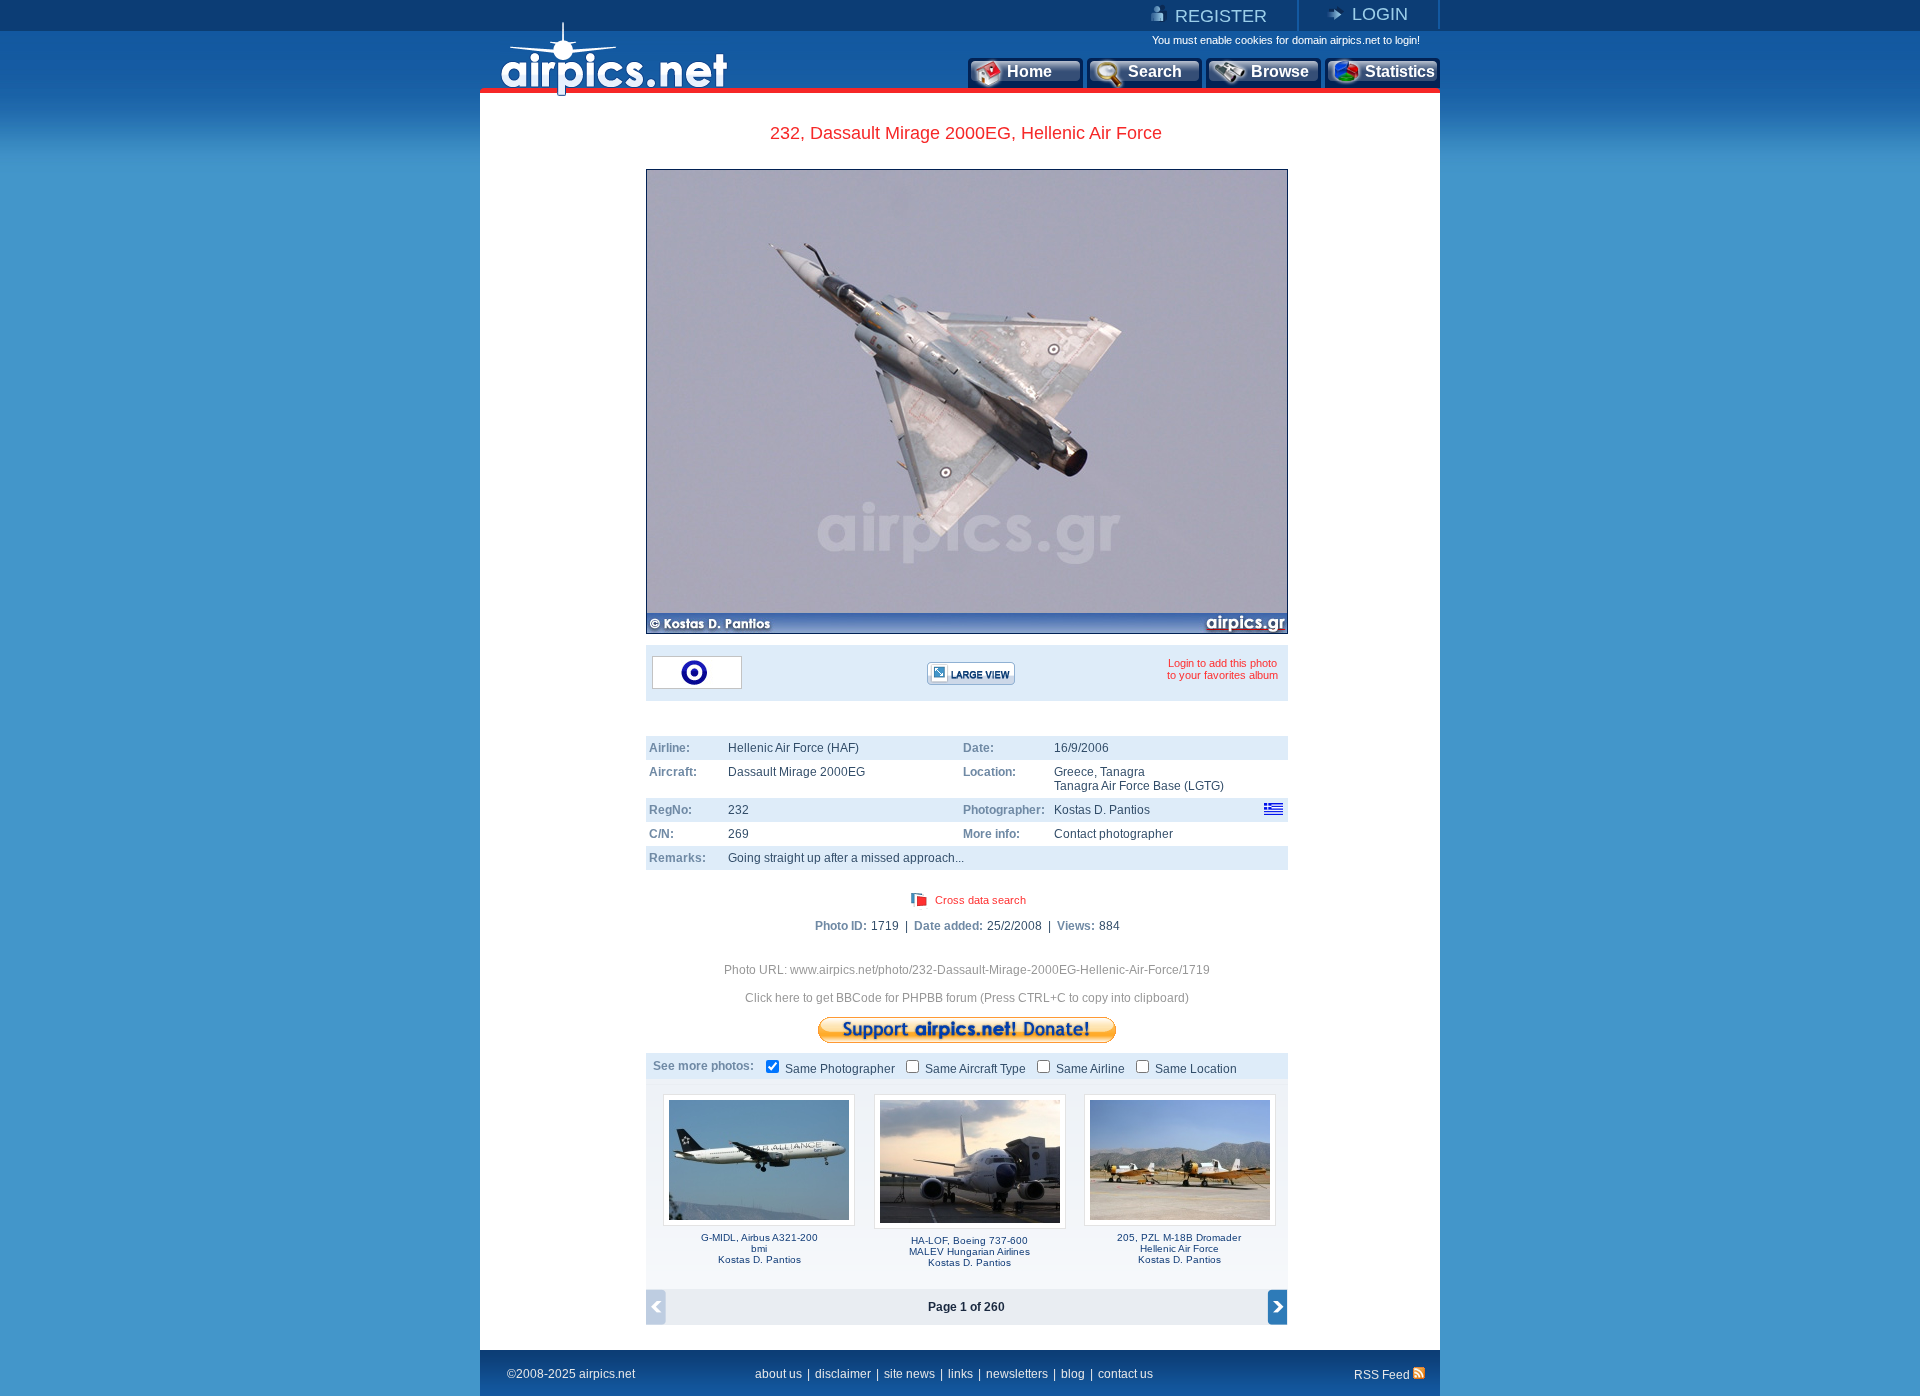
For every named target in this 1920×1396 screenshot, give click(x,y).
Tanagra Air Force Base (1117, 786)
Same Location (1196, 1069)
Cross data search (980, 900)
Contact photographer (1113, 834)
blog (1073, 1374)
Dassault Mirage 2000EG (796, 772)
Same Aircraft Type (975, 1069)
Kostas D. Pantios (1102, 810)
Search (1155, 71)
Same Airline (1090, 1069)
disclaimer (843, 1374)
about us (778, 1374)
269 (738, 834)
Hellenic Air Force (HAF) (793, 748)
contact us (1125, 1374)
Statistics (1400, 71)
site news (909, 1374)
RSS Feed (1383, 1375)
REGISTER (1221, 16)
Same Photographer (840, 1069)
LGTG (1204, 786)
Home (1029, 71)
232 (738, 810)
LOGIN (1380, 14)
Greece (1074, 772)
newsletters (1017, 1374)
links (960, 1374)
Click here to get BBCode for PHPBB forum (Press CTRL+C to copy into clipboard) (967, 998)
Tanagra (1122, 772)
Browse (1280, 71)
